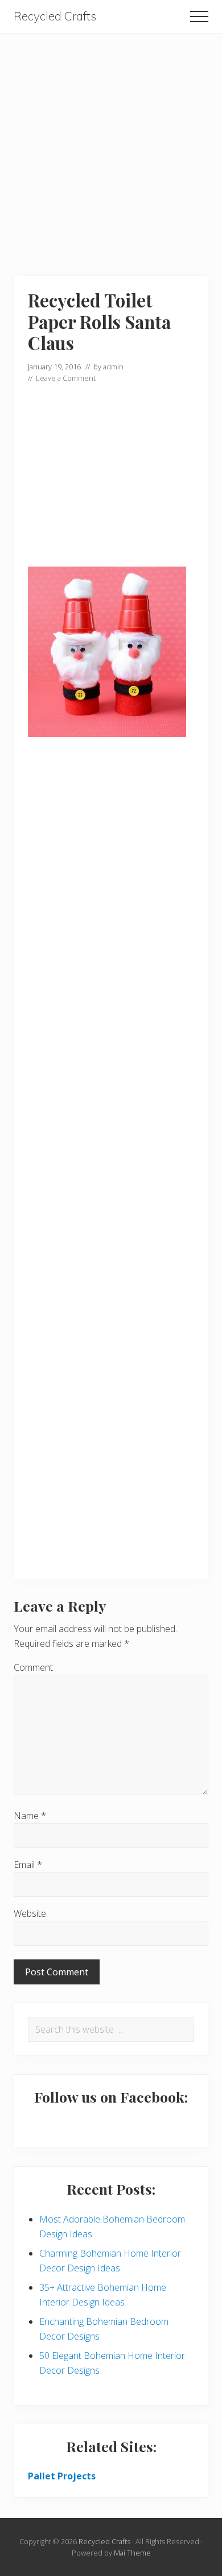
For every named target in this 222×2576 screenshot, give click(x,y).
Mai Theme (132, 2553)
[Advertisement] (111, 144)
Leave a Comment (66, 378)
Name (30, 1816)
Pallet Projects (62, 2476)
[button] (199, 16)
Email (28, 1865)
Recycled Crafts (55, 16)
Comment (33, 1667)
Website (30, 1913)
